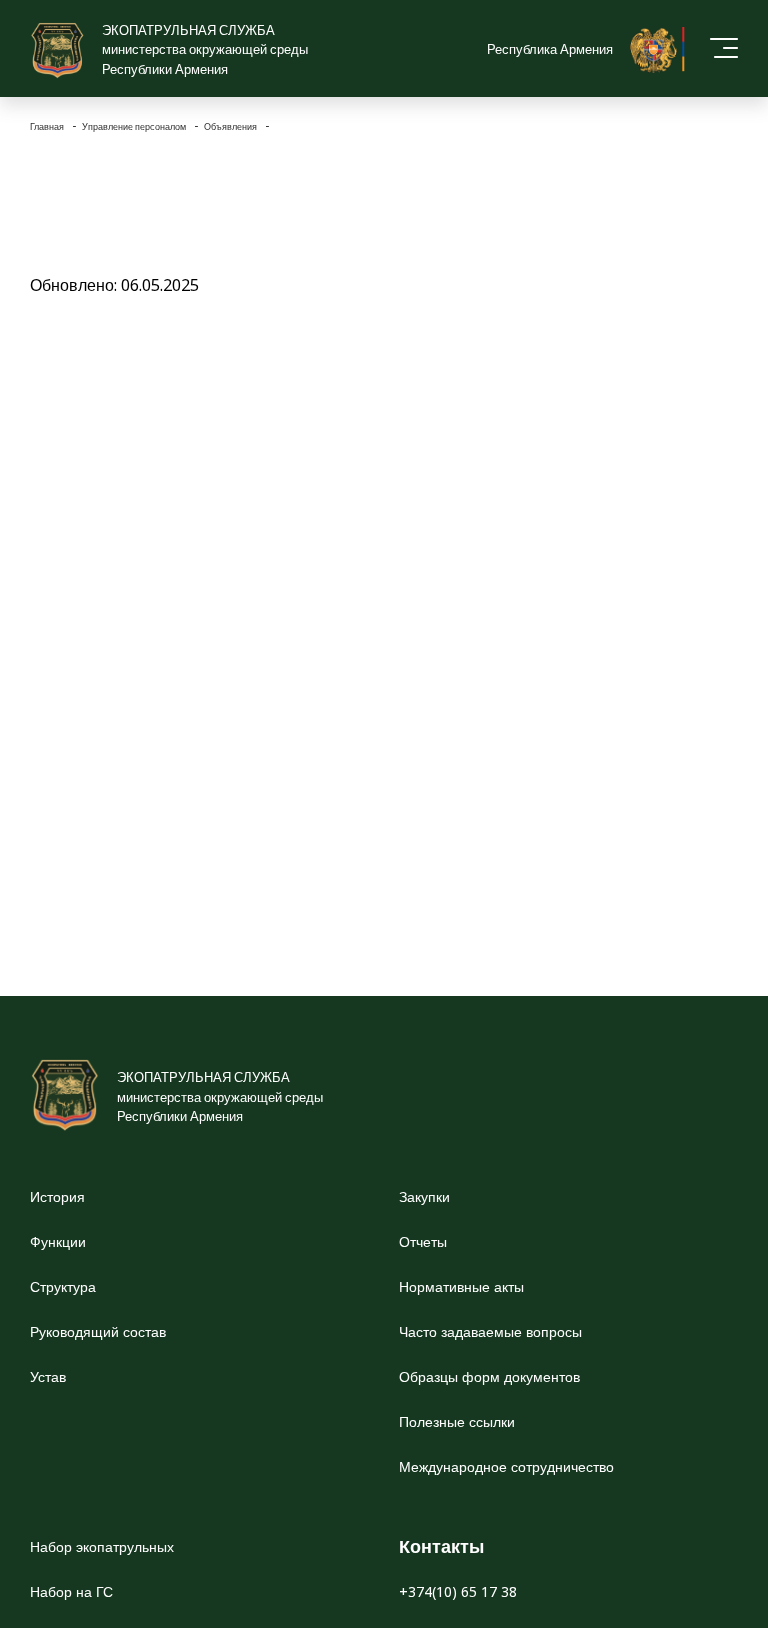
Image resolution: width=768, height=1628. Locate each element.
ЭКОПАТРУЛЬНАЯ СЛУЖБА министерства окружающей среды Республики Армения (205, 49)
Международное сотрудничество (506, 1466)
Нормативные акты (461, 1286)
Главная (48, 126)
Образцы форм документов (489, 1376)
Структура (63, 1286)
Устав (48, 1376)
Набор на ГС (71, 1591)
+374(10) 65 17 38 (458, 1591)
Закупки (424, 1196)
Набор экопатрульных (102, 1546)
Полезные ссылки (457, 1421)
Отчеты (423, 1241)
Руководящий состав (98, 1331)
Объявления (231, 126)
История (57, 1196)
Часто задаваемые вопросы (490, 1331)
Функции (58, 1241)
